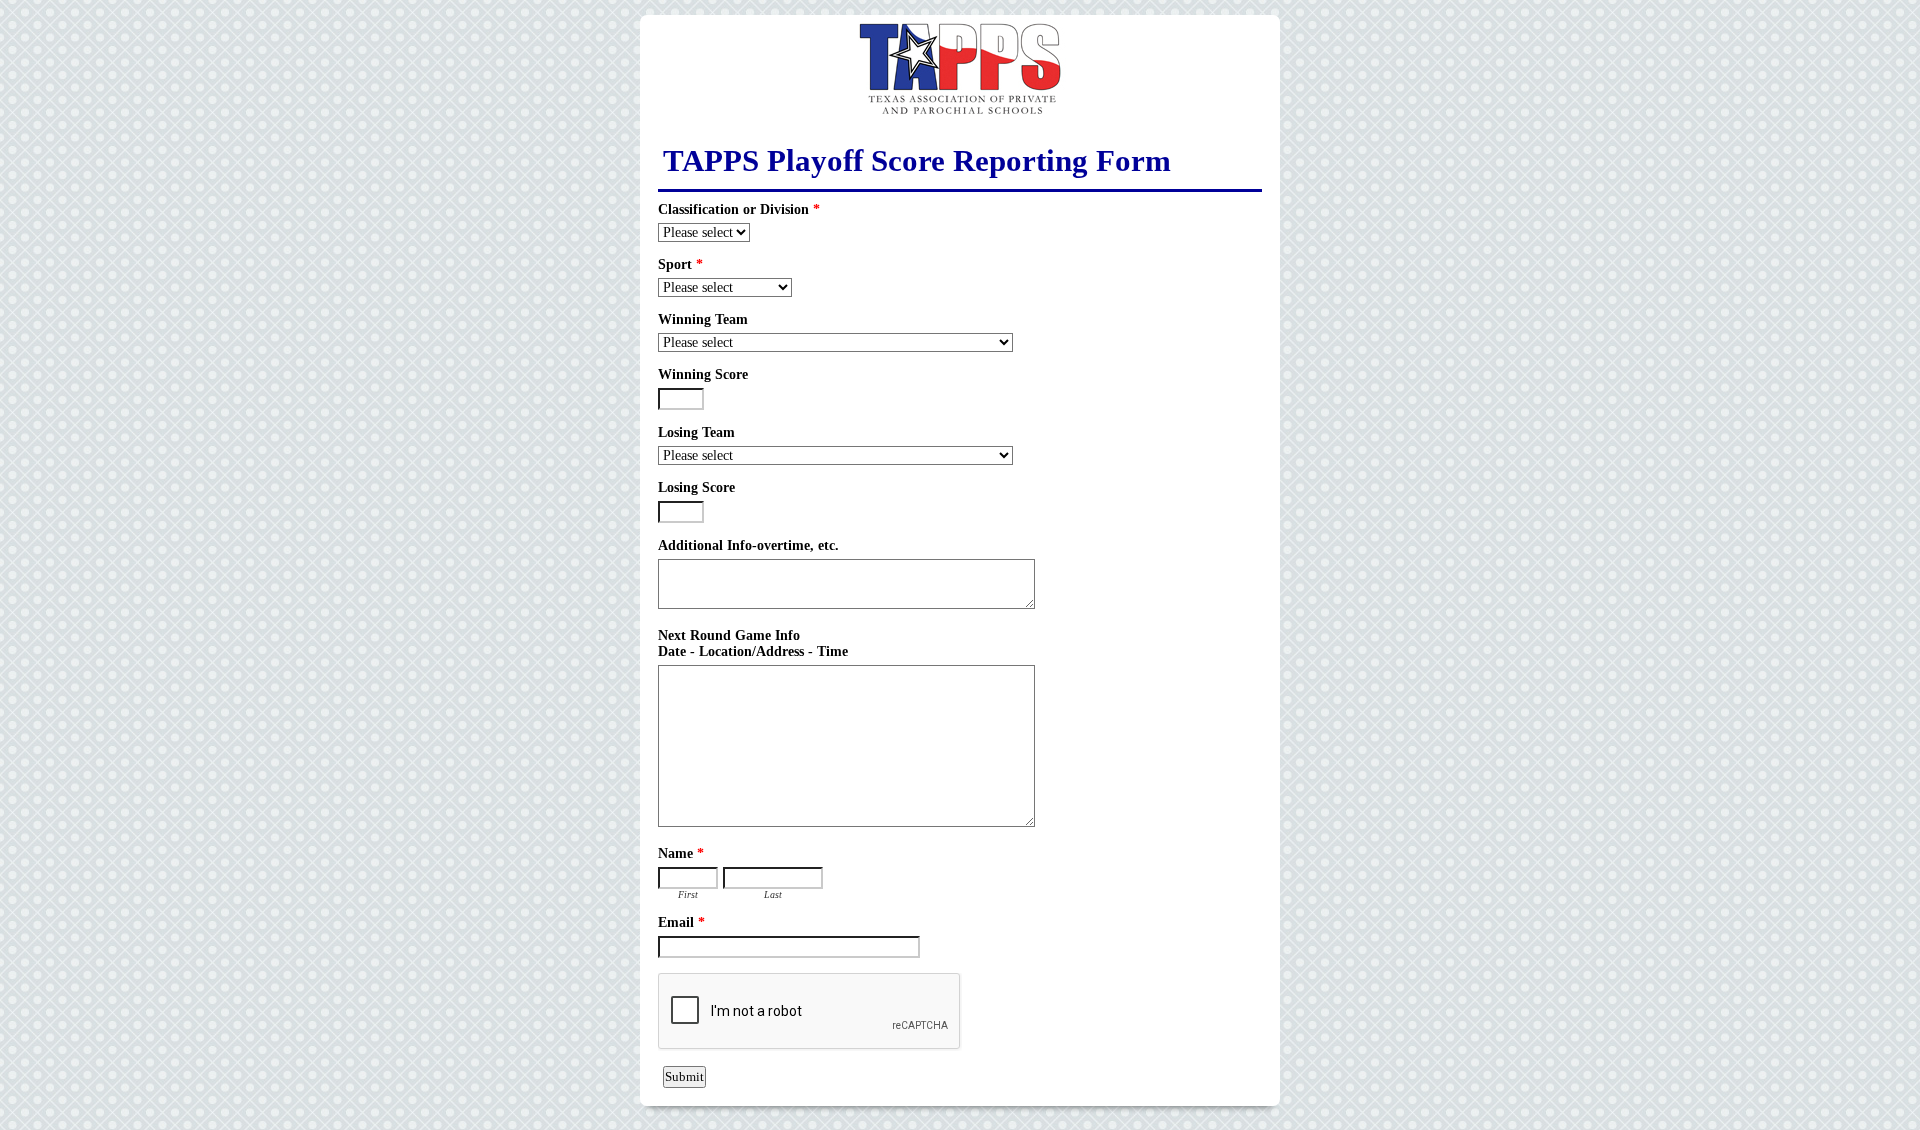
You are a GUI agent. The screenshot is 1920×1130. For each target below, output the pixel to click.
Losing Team (696, 432)
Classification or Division (739, 209)
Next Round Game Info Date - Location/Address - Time (753, 643)
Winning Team (703, 319)
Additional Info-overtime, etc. (748, 545)
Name (681, 853)
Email (681, 922)
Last (773, 894)
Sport (680, 264)
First (688, 894)
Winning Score (703, 374)
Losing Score (696, 487)
